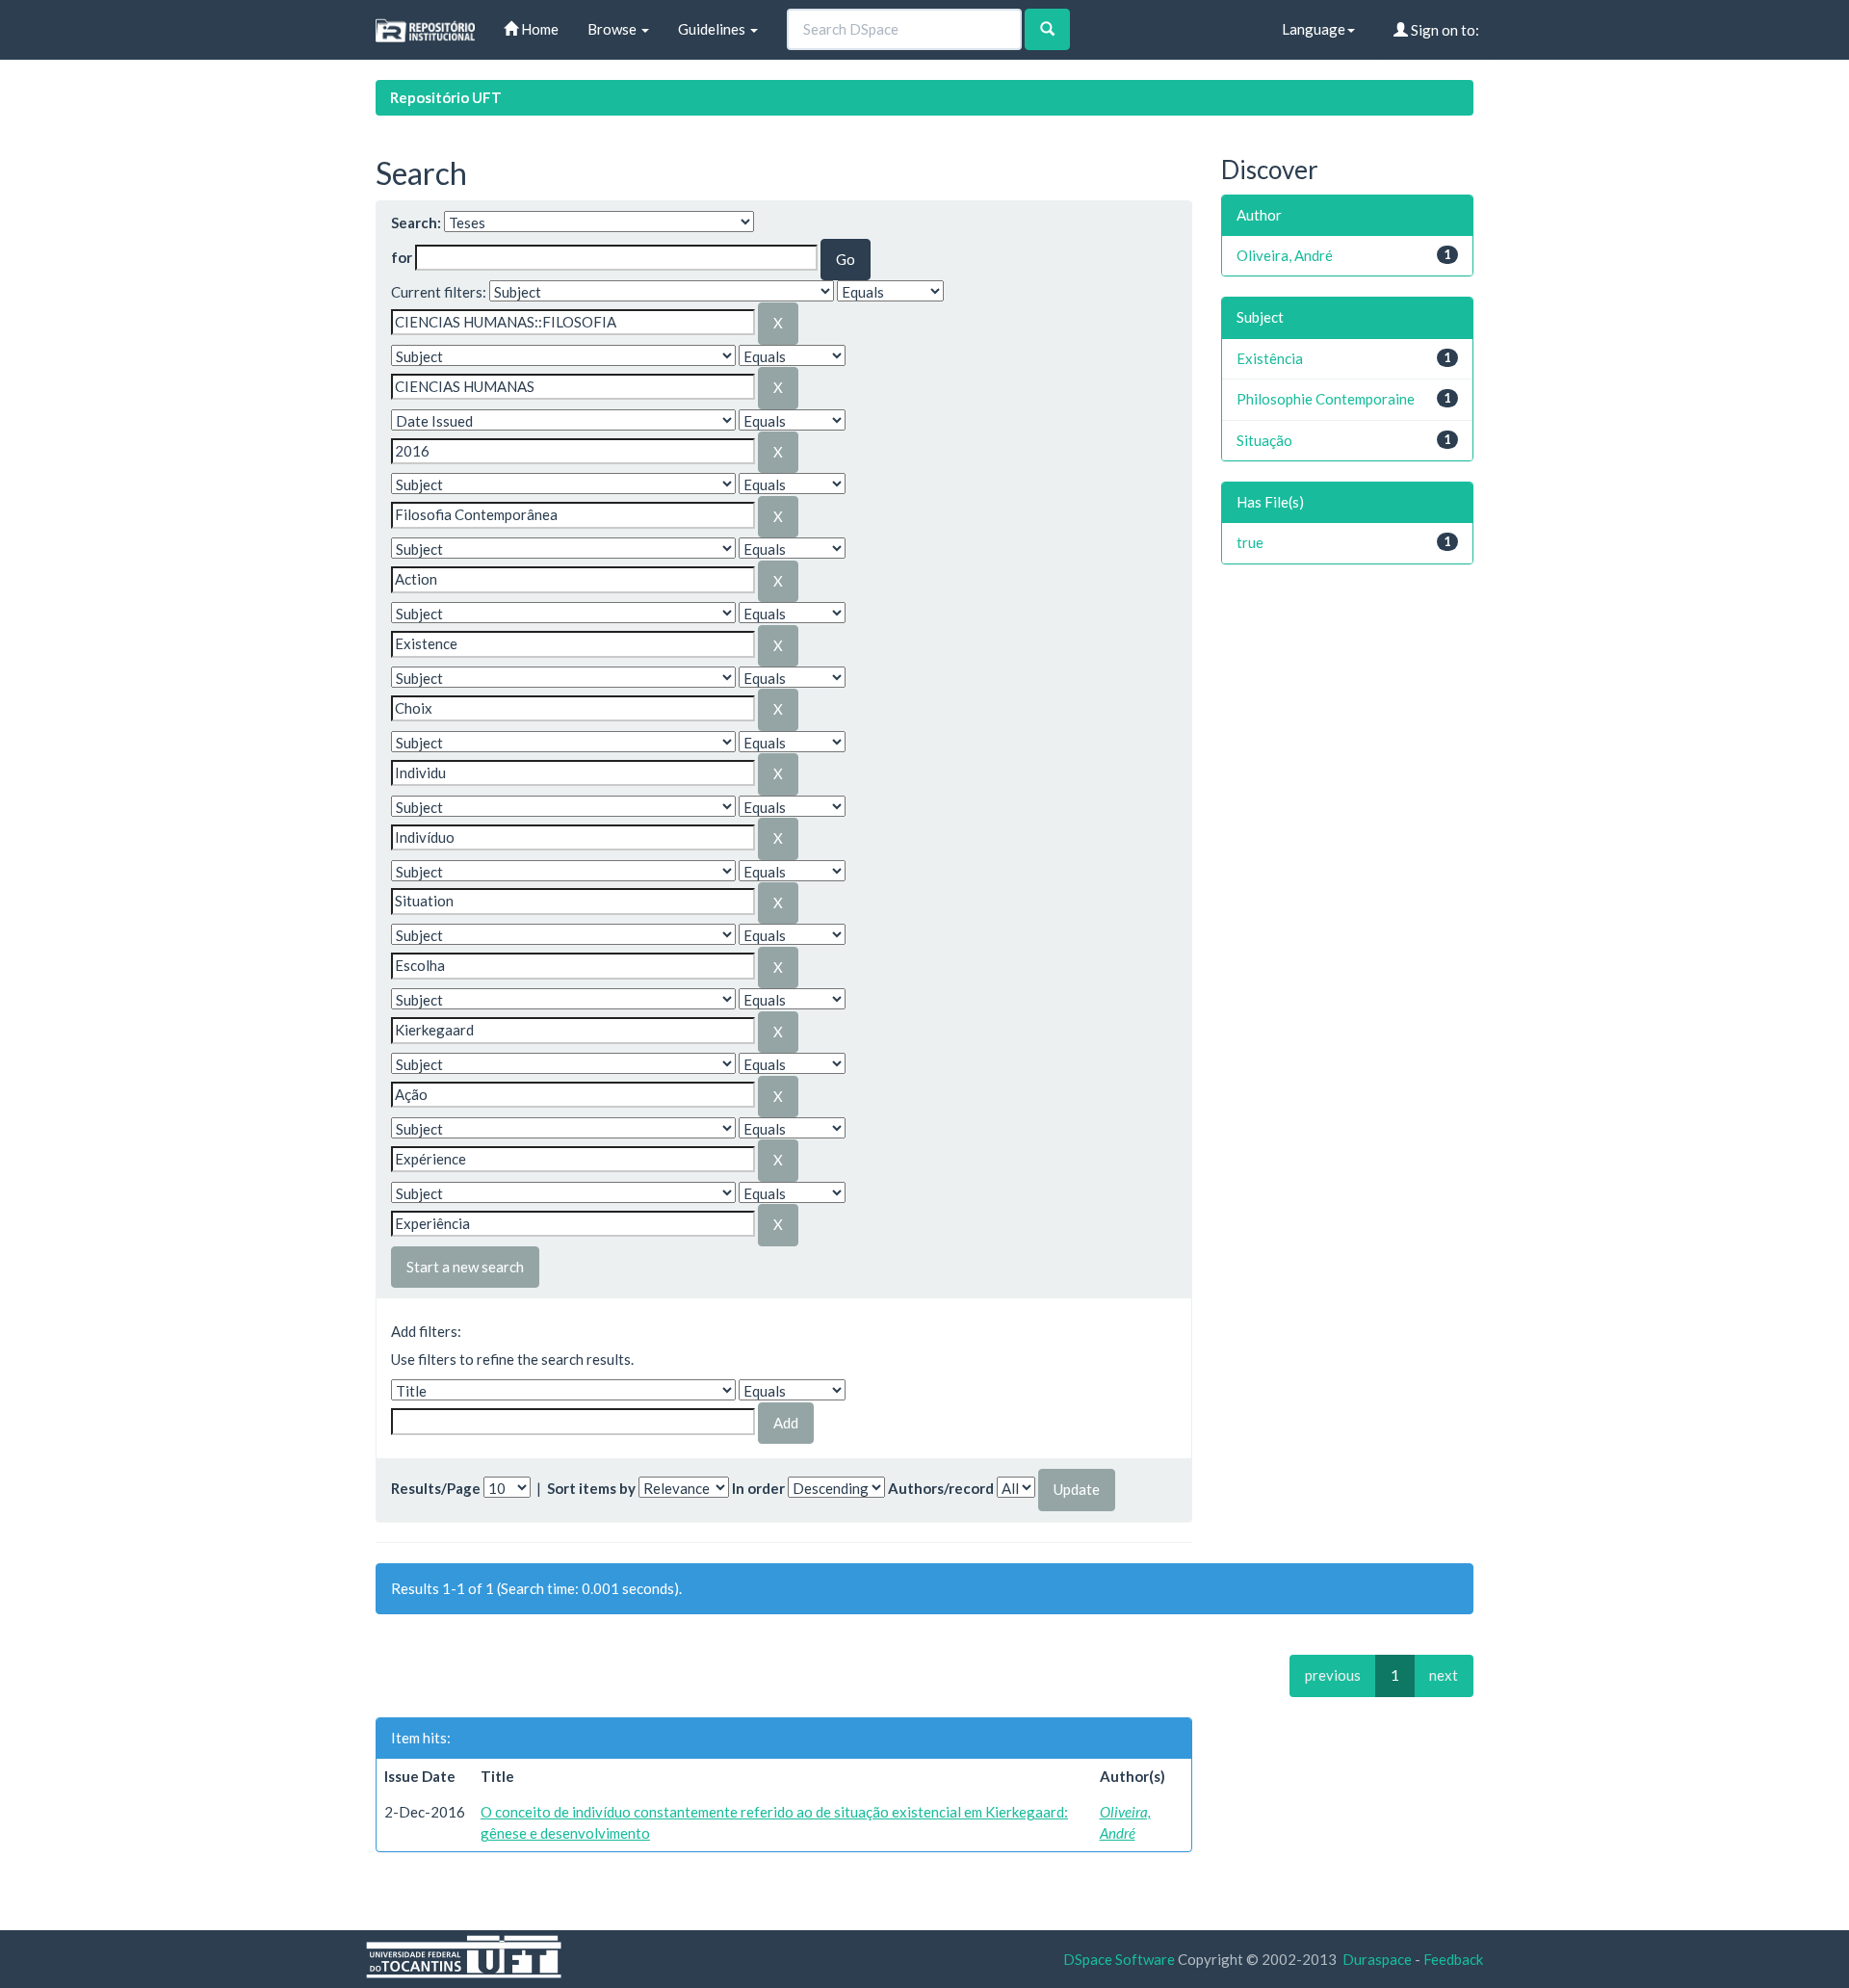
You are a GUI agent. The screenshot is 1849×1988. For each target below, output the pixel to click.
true (1250, 542)
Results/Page (436, 1488)
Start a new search (465, 1267)
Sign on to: (1444, 30)
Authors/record (941, 1488)
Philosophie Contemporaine (1326, 399)
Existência (1270, 358)
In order (758, 1488)
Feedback (1453, 1959)
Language (1314, 29)
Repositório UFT (446, 97)
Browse (613, 29)
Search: (416, 222)
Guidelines (713, 29)
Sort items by (591, 1488)
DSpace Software (1119, 1959)
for (402, 257)
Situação (1264, 440)
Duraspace (1377, 1959)
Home (538, 29)
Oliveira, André (1285, 255)
